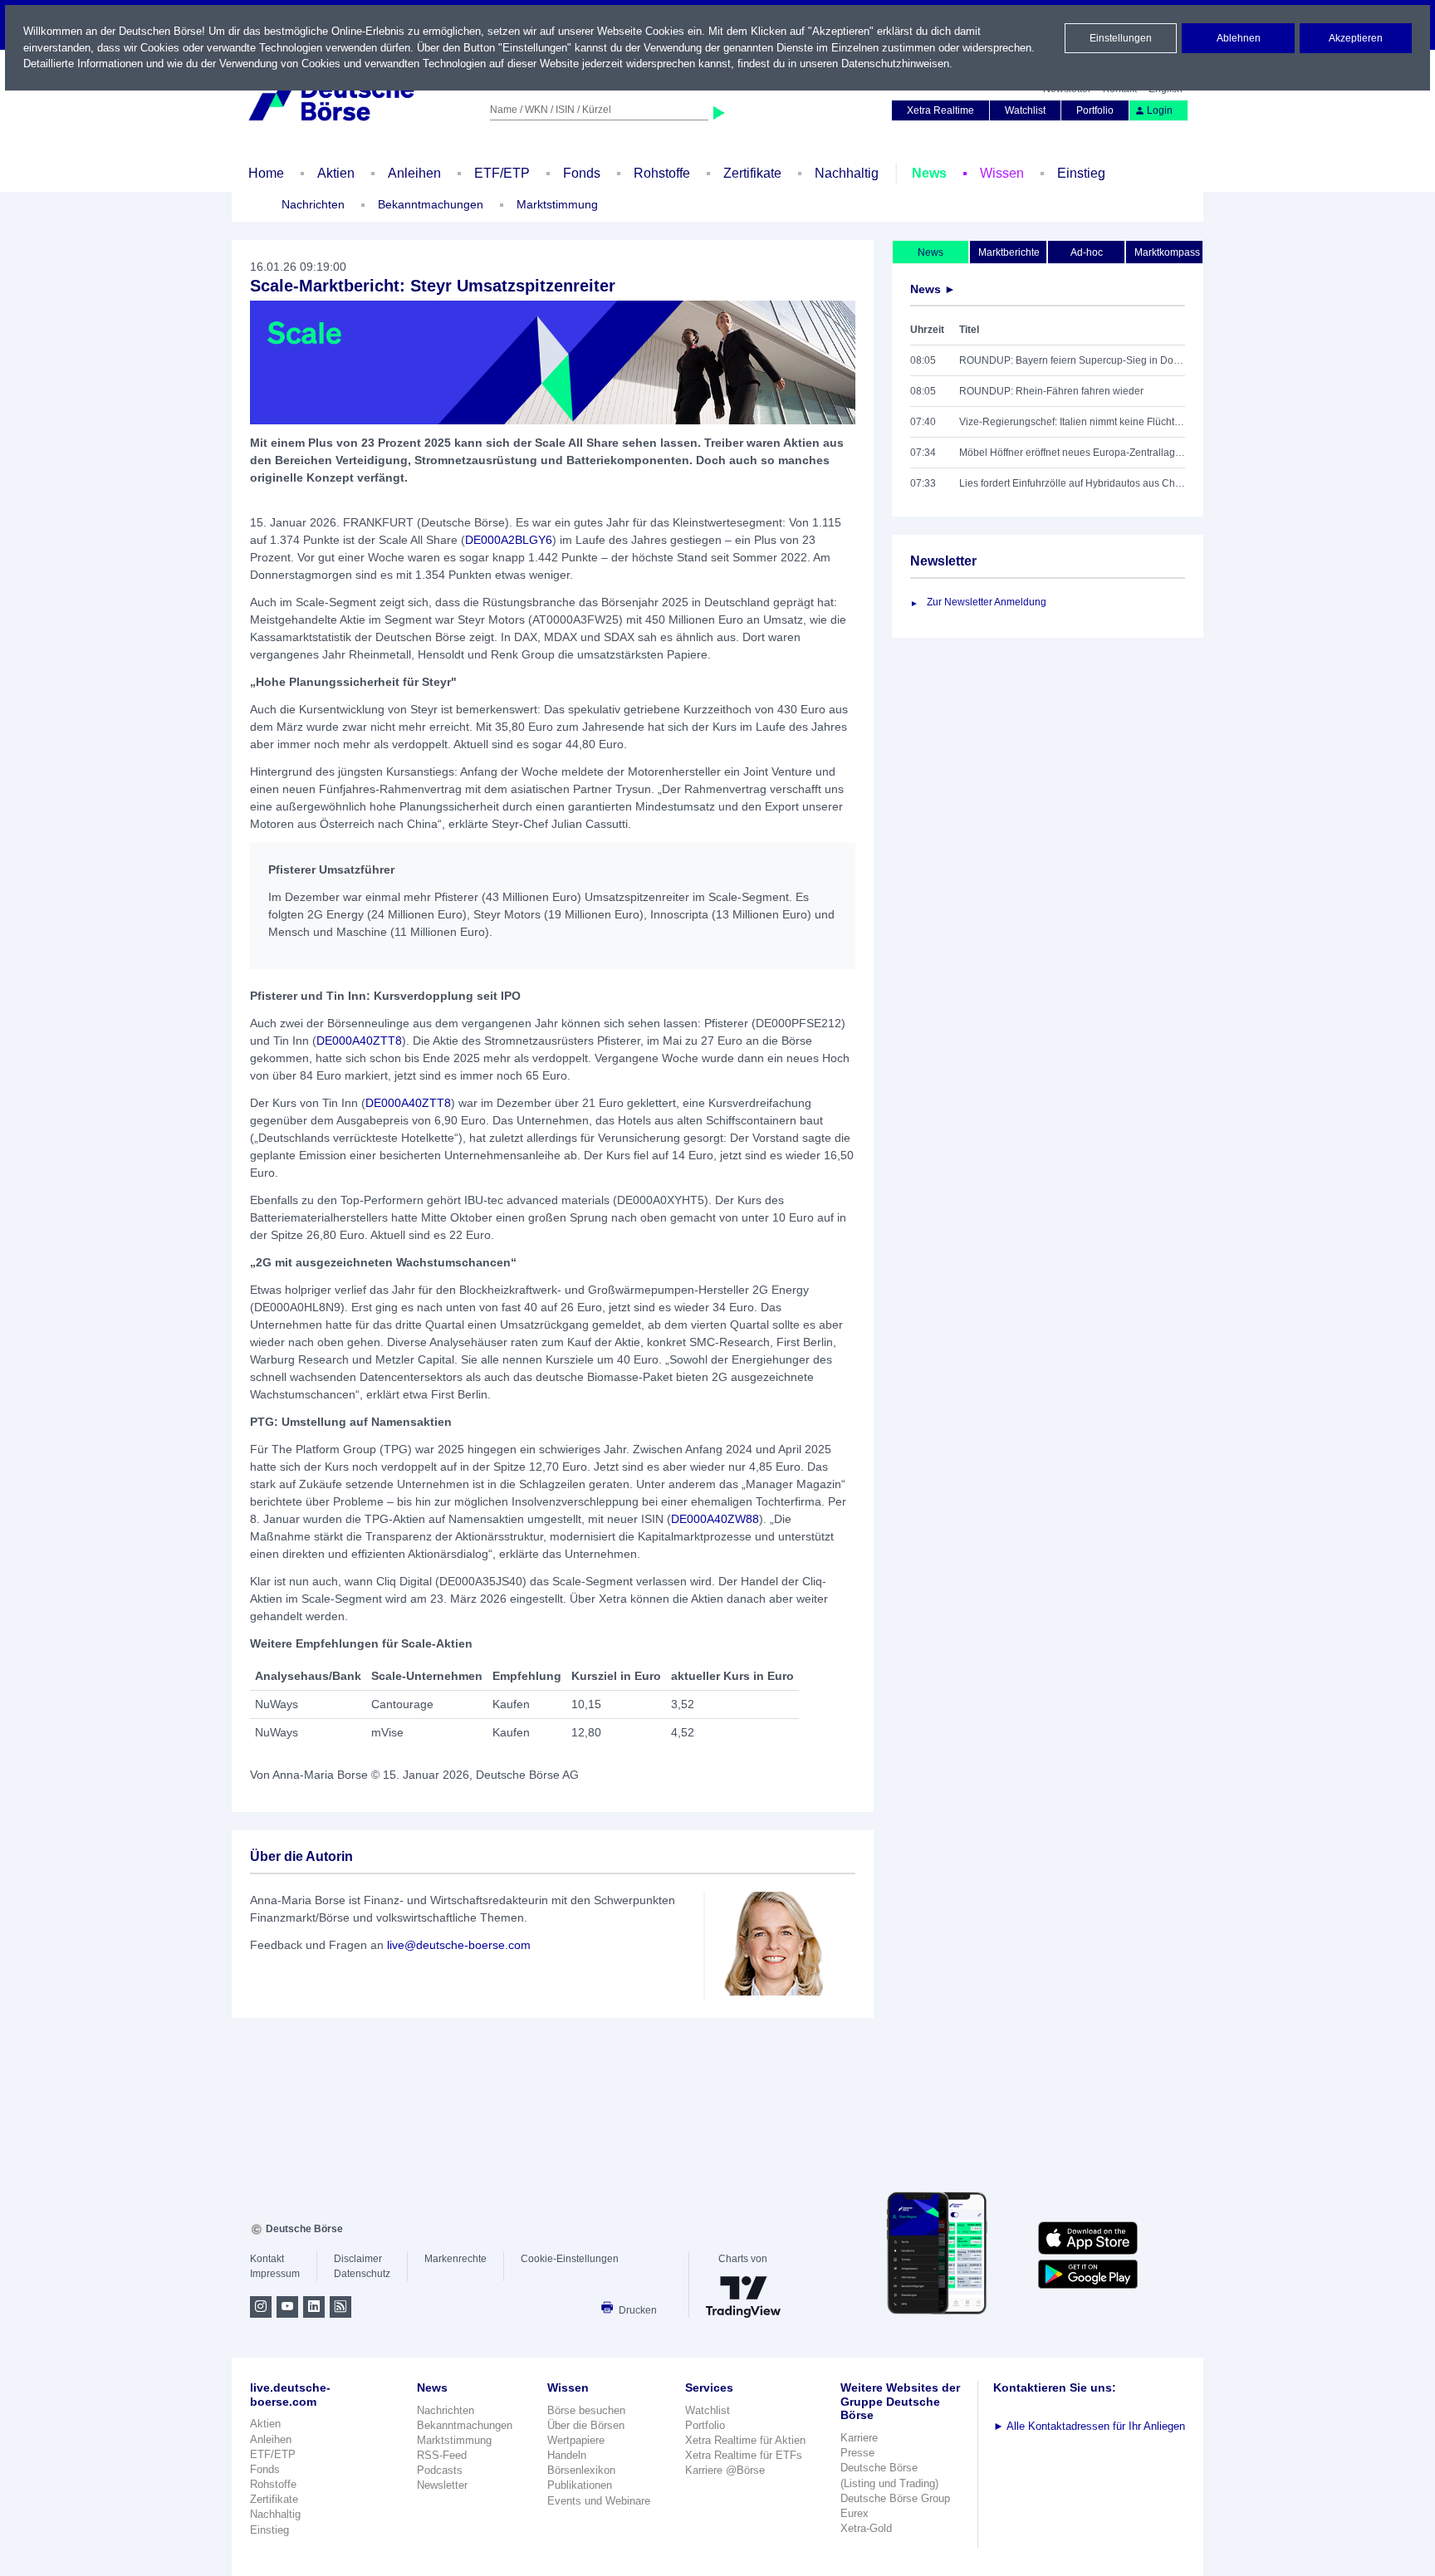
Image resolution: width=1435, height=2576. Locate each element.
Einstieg (1081, 173)
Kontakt (267, 2259)
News (929, 173)
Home (266, 173)
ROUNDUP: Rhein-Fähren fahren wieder (1051, 391)
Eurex (855, 2513)
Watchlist (1025, 110)
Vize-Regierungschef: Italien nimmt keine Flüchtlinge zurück (1072, 422)
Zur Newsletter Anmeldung (987, 602)
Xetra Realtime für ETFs (744, 2455)
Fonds (582, 173)
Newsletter (442, 2485)
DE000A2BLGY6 (509, 540)
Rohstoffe (662, 173)
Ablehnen (1239, 38)
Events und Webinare (599, 2501)
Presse (857, 2453)
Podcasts (440, 2470)
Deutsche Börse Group (895, 2498)
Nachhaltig (847, 173)
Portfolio (1095, 110)
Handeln (567, 2455)
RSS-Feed (442, 2455)
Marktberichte (1009, 252)
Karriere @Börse (725, 2470)
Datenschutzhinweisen (895, 64)
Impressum (275, 2274)
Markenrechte (455, 2259)
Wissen (1002, 173)
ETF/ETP (502, 173)
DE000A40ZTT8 (359, 1041)
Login (1160, 110)
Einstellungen (1121, 38)
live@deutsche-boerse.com (459, 1945)
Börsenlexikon (581, 2470)
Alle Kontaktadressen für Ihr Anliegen (1089, 2426)
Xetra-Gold (866, 2528)
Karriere (859, 2438)
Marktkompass (1167, 252)
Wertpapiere (576, 2440)
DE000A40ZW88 (715, 1519)
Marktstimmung (557, 204)
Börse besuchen (586, 2410)
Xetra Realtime (940, 110)
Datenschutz (362, 2274)
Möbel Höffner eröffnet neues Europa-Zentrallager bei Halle (1072, 453)
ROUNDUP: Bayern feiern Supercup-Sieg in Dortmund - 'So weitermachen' (1072, 360)
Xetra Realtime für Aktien (745, 2440)
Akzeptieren (1356, 38)
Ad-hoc (1087, 252)
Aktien (336, 173)
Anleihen (414, 173)
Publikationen (580, 2485)
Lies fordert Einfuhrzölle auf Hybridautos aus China (1072, 483)
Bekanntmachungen (431, 204)
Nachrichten (313, 204)
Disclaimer (358, 2259)
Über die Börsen (586, 2425)
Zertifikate (752, 173)
